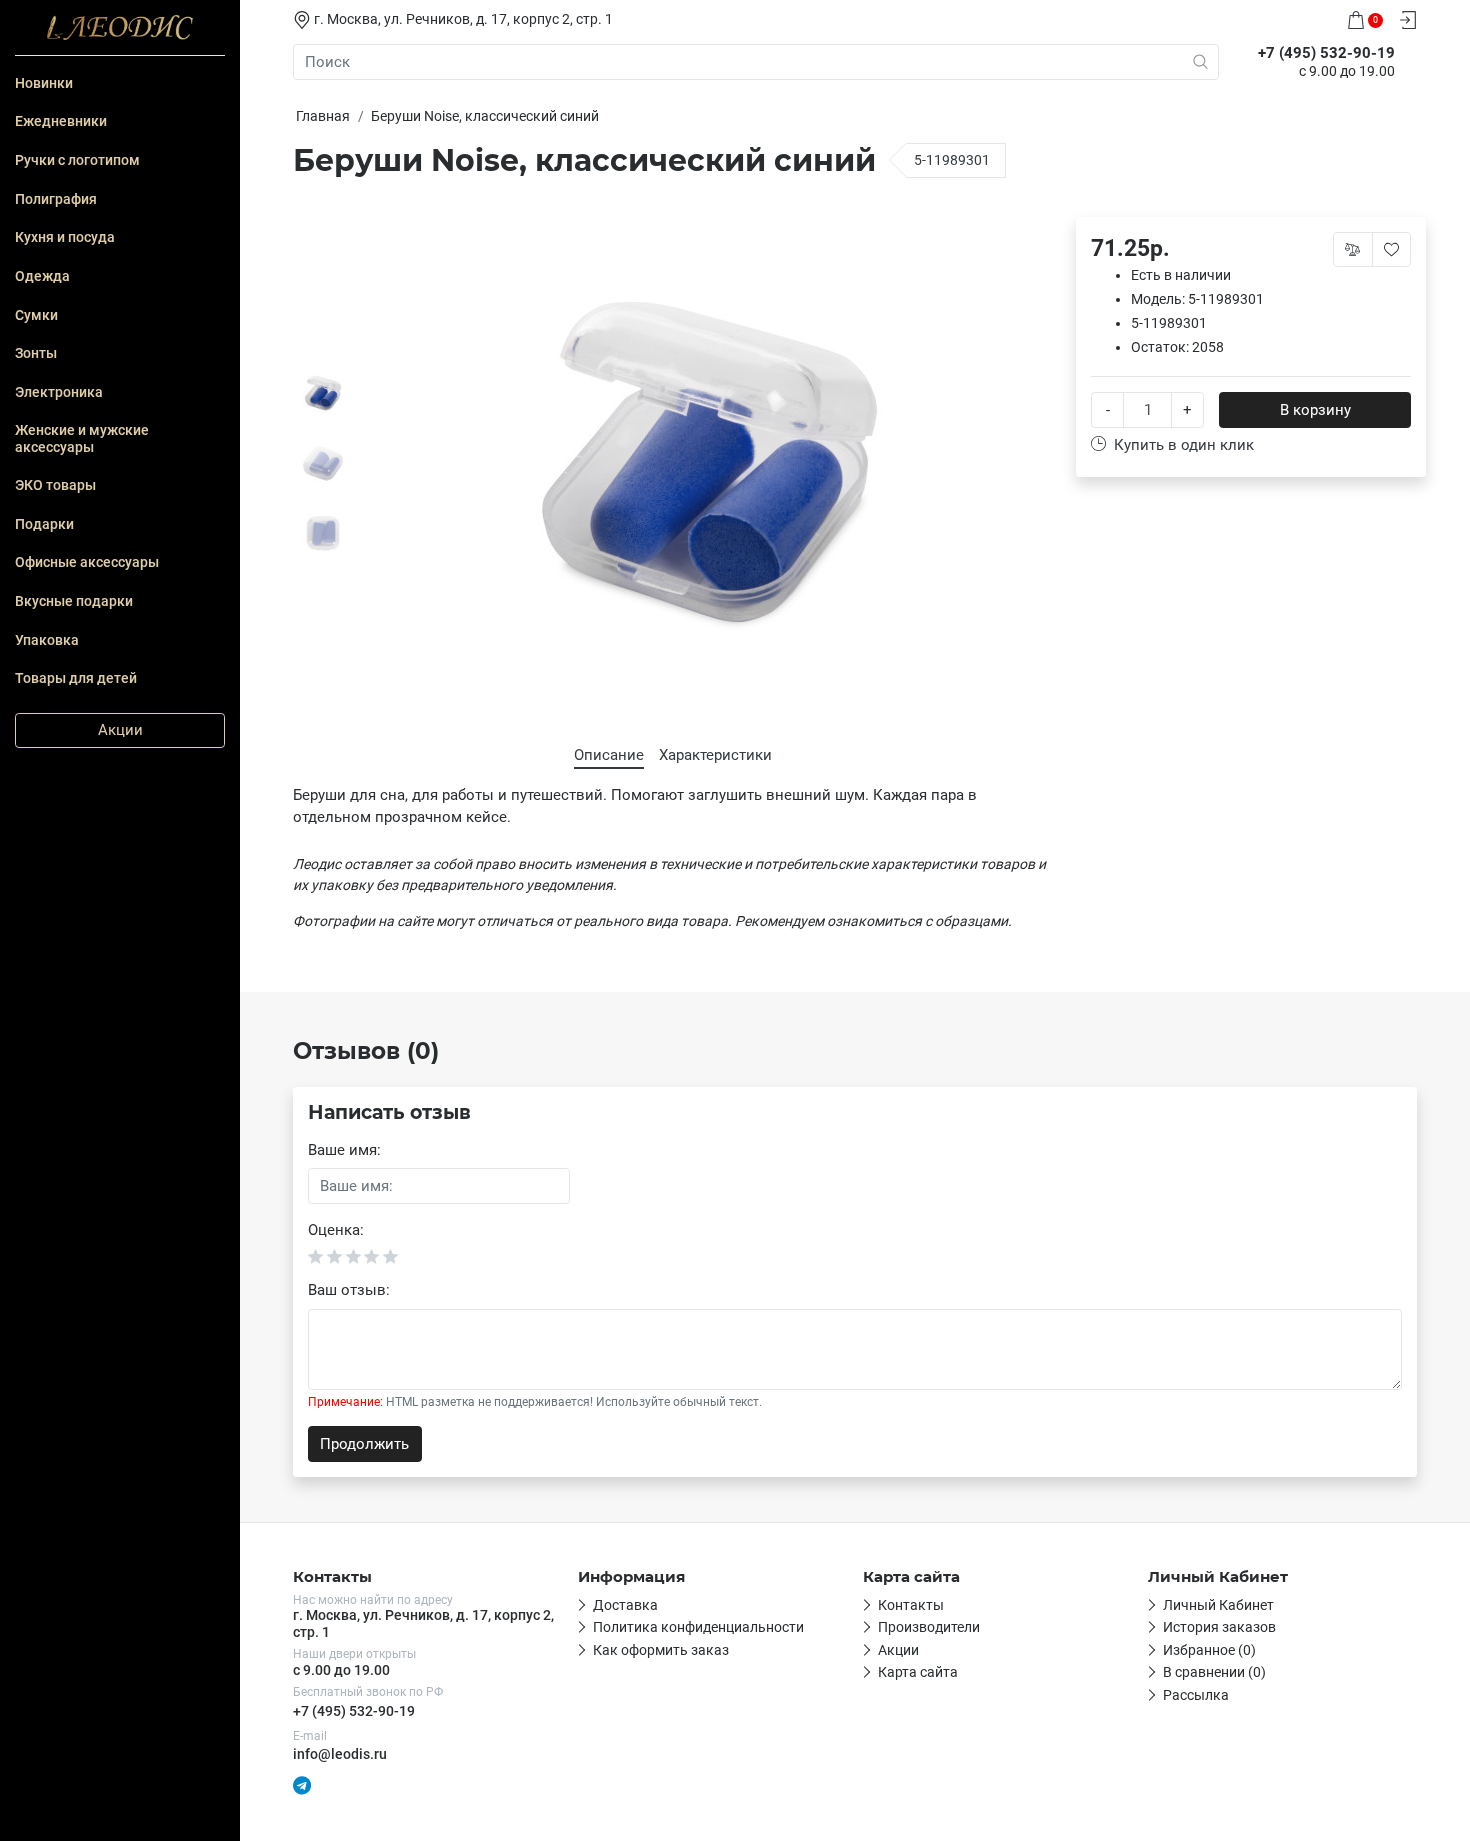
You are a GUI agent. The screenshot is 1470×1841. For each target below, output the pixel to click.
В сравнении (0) (1214, 1672)
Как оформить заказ (661, 1650)
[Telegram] (302, 1784)
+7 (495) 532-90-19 (354, 1711)
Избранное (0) (1209, 1650)
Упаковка (47, 640)
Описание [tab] (609, 755)
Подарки (44, 524)
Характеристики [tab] (715, 755)
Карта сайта (918, 1672)
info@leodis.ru (340, 1754)
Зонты (36, 353)
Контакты (911, 1605)
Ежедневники (61, 121)
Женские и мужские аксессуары (82, 438)
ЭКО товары (55, 485)
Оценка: (336, 1230)
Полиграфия (56, 199)
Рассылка (1196, 1695)
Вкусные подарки (74, 601)
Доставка (625, 1605)
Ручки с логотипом (77, 160)
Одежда (42, 276)
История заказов (1219, 1627)
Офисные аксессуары (87, 562)
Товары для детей (76, 678)
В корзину (1315, 410)
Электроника (59, 392)
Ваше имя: (344, 1150)
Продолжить (364, 1444)
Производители (929, 1627)
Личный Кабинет (1218, 1605)
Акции (120, 730)
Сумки (36, 315)
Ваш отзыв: (349, 1290)
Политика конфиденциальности (698, 1627)
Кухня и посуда (65, 237)
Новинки (44, 83)
